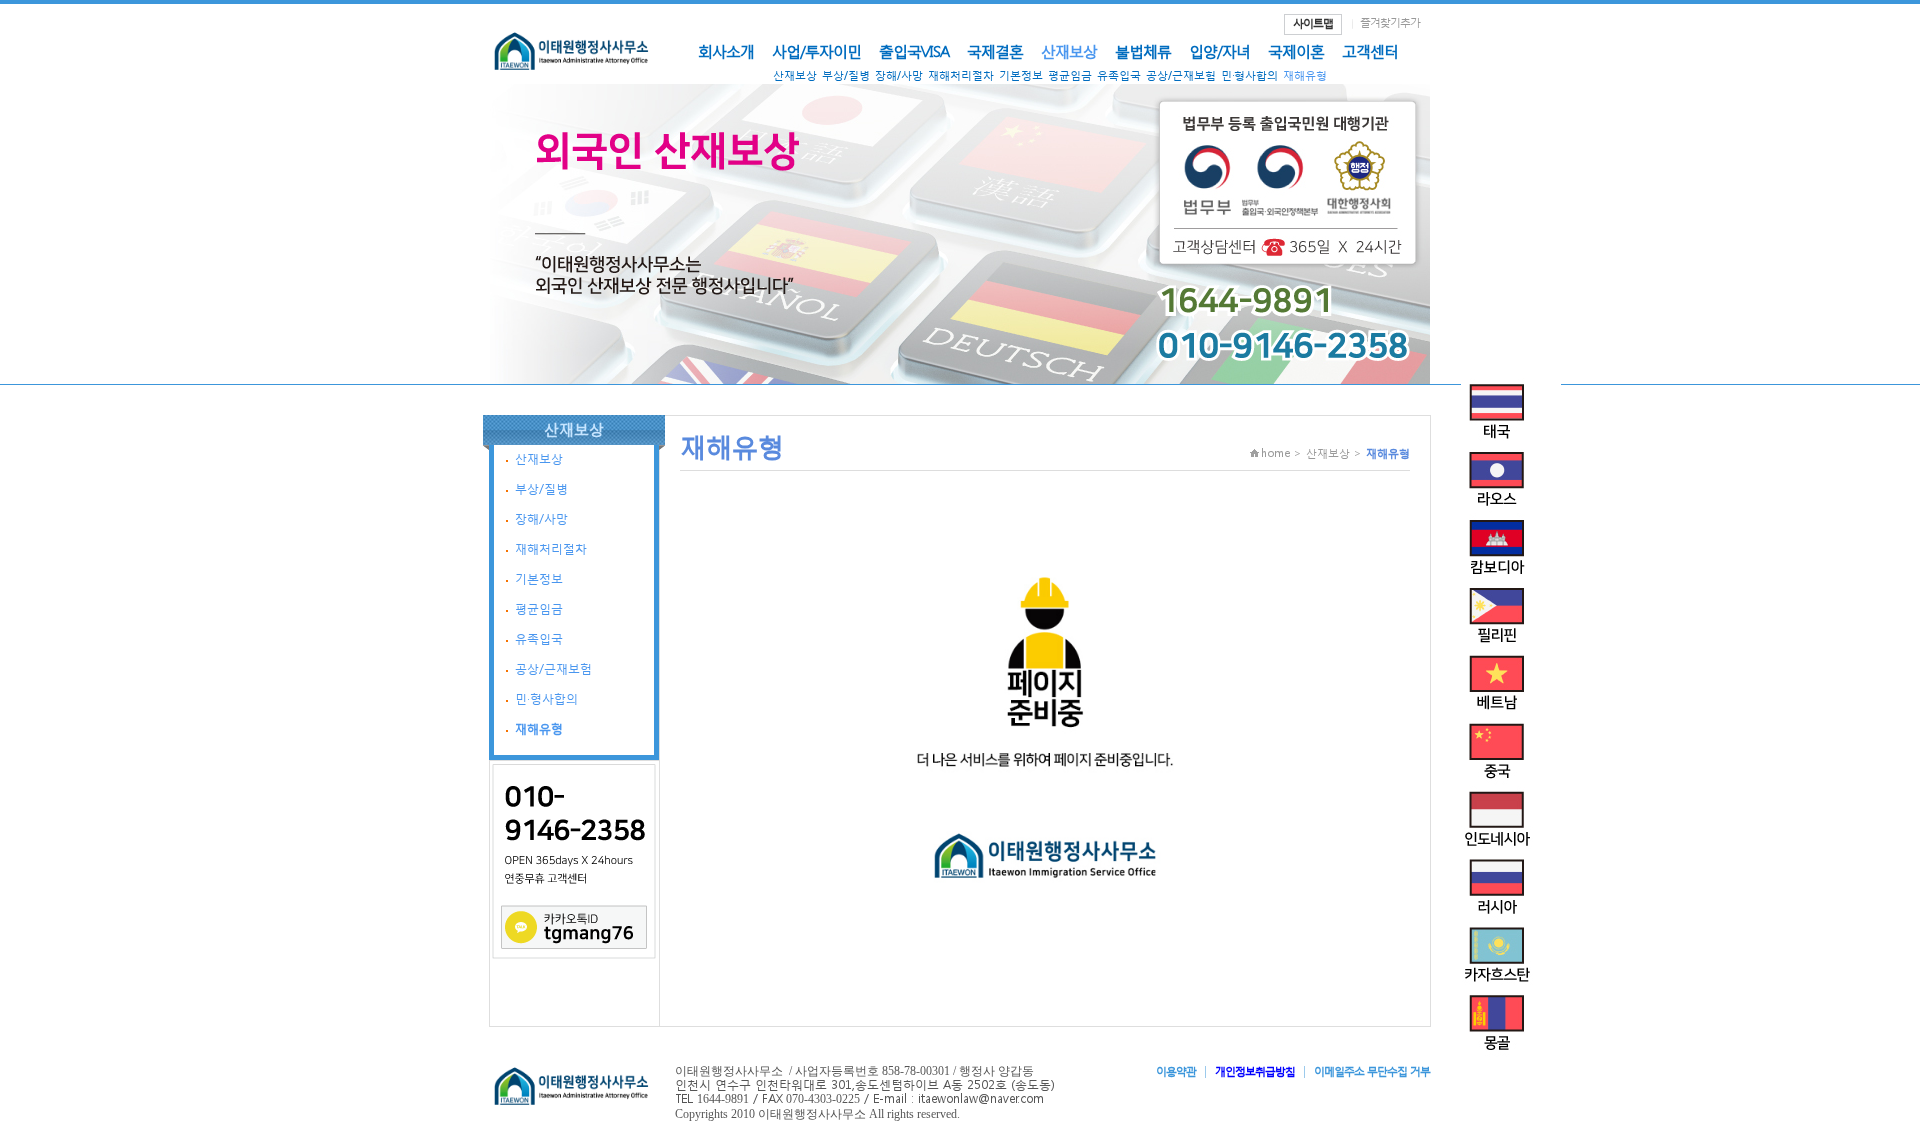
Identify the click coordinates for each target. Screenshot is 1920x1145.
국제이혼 (1296, 51)
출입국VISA (914, 51)
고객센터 (1370, 51)
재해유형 (1305, 75)
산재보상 (1069, 51)
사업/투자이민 (816, 51)
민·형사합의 (1249, 75)
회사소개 (726, 51)
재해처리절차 (961, 75)
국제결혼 (995, 51)
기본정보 (1021, 75)
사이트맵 (1313, 23)
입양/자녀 (1219, 51)
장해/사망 (899, 75)
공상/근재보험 (1181, 75)
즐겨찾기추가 (1390, 22)
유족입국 (1119, 75)
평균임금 (1070, 75)
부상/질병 (846, 75)
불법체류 (1143, 51)
